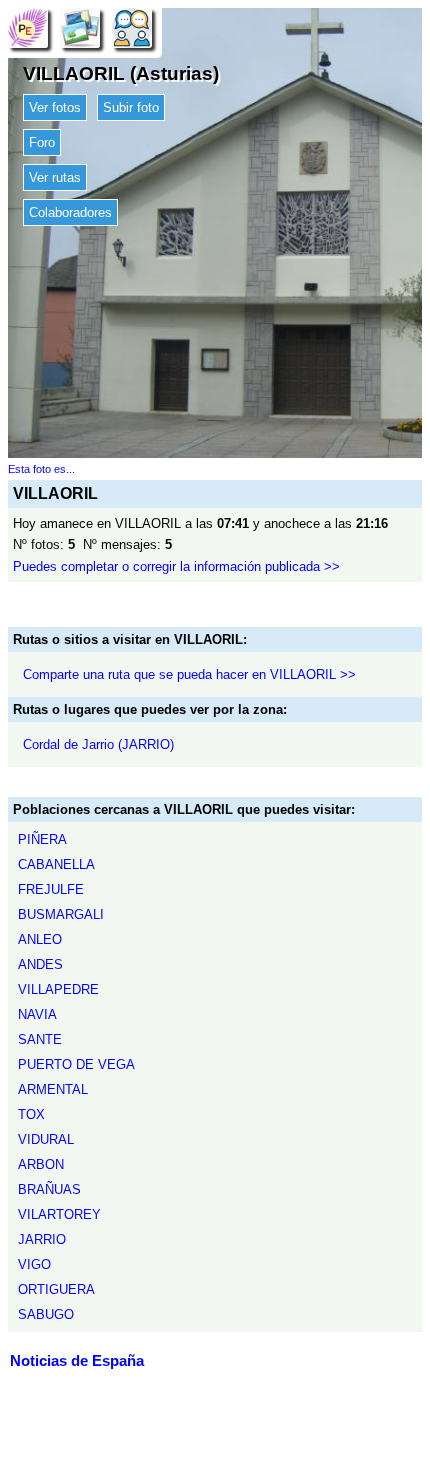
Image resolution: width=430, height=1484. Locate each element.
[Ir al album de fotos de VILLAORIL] (80, 27)
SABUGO (46, 1314)
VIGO (34, 1264)
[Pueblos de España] (28, 27)
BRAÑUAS (49, 1189)
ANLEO (40, 939)
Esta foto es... (41, 469)
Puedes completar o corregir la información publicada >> (176, 566)
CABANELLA (56, 864)
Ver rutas (55, 177)
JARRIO (42, 1239)
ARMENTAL (53, 1089)
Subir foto (131, 107)
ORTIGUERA (56, 1289)
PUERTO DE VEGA (76, 1064)
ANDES (40, 964)
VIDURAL (46, 1139)
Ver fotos (55, 107)
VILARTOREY (59, 1214)
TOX (31, 1114)
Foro (42, 142)
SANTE (40, 1039)
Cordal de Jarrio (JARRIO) (98, 744)
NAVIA (37, 1014)
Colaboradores (70, 212)
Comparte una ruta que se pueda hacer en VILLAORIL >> (189, 674)
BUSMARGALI (61, 914)
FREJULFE (51, 889)
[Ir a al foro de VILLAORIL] (132, 27)
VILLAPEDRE (58, 989)
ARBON (41, 1164)
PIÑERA (42, 839)
